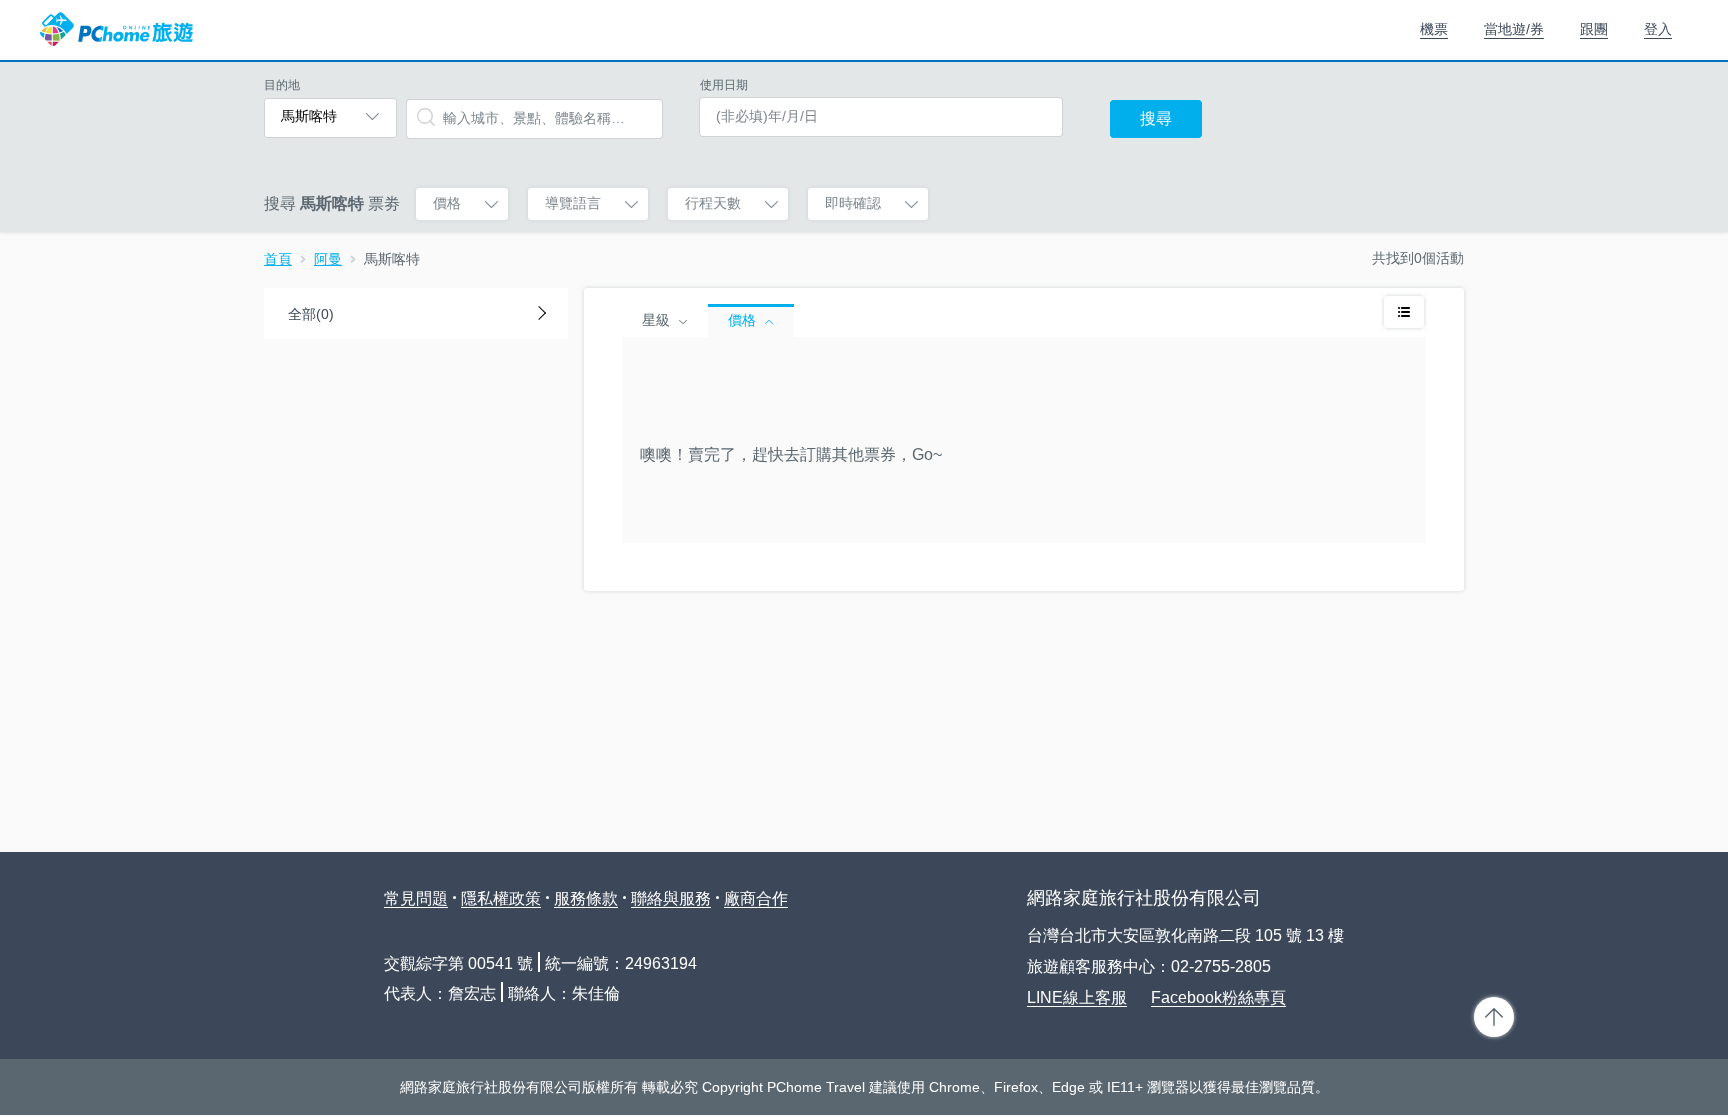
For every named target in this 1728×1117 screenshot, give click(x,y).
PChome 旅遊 (116, 30)
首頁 (278, 259)
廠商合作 (756, 898)
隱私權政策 (501, 898)
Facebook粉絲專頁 (1218, 997)
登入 (1658, 29)
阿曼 (328, 259)
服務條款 (586, 898)
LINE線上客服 (1077, 997)
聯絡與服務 (671, 898)
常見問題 (416, 898)
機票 (1434, 29)
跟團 (1594, 29)
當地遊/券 (1514, 29)
